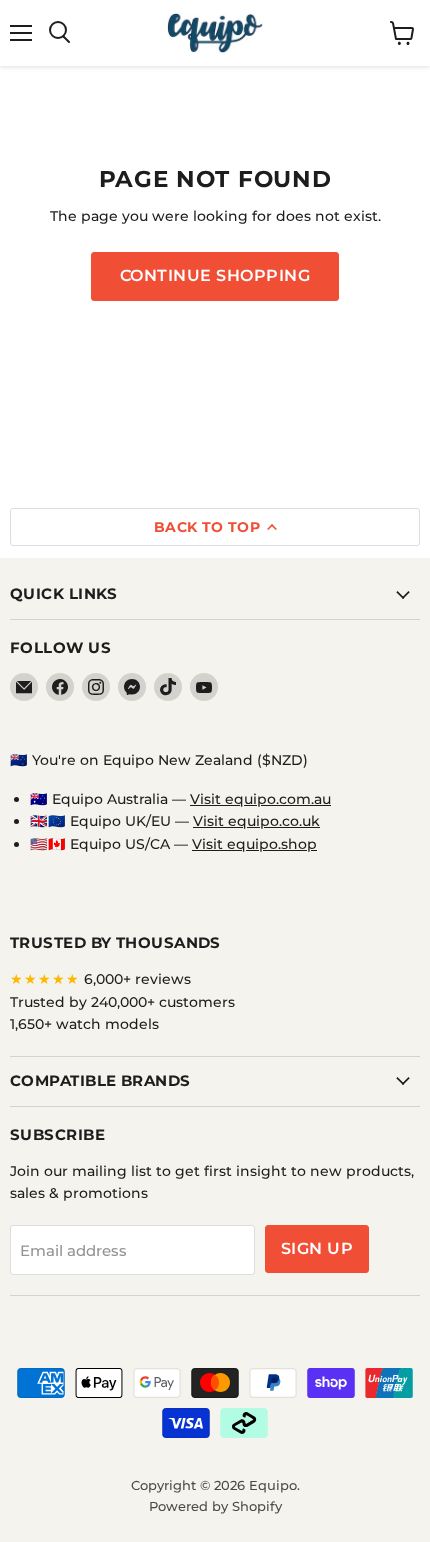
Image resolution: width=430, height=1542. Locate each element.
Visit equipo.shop (254, 844)
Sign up (317, 1248)
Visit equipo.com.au (260, 799)
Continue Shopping (215, 275)
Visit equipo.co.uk (256, 821)
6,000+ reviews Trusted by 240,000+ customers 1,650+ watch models (122, 1001)
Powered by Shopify (215, 1506)
